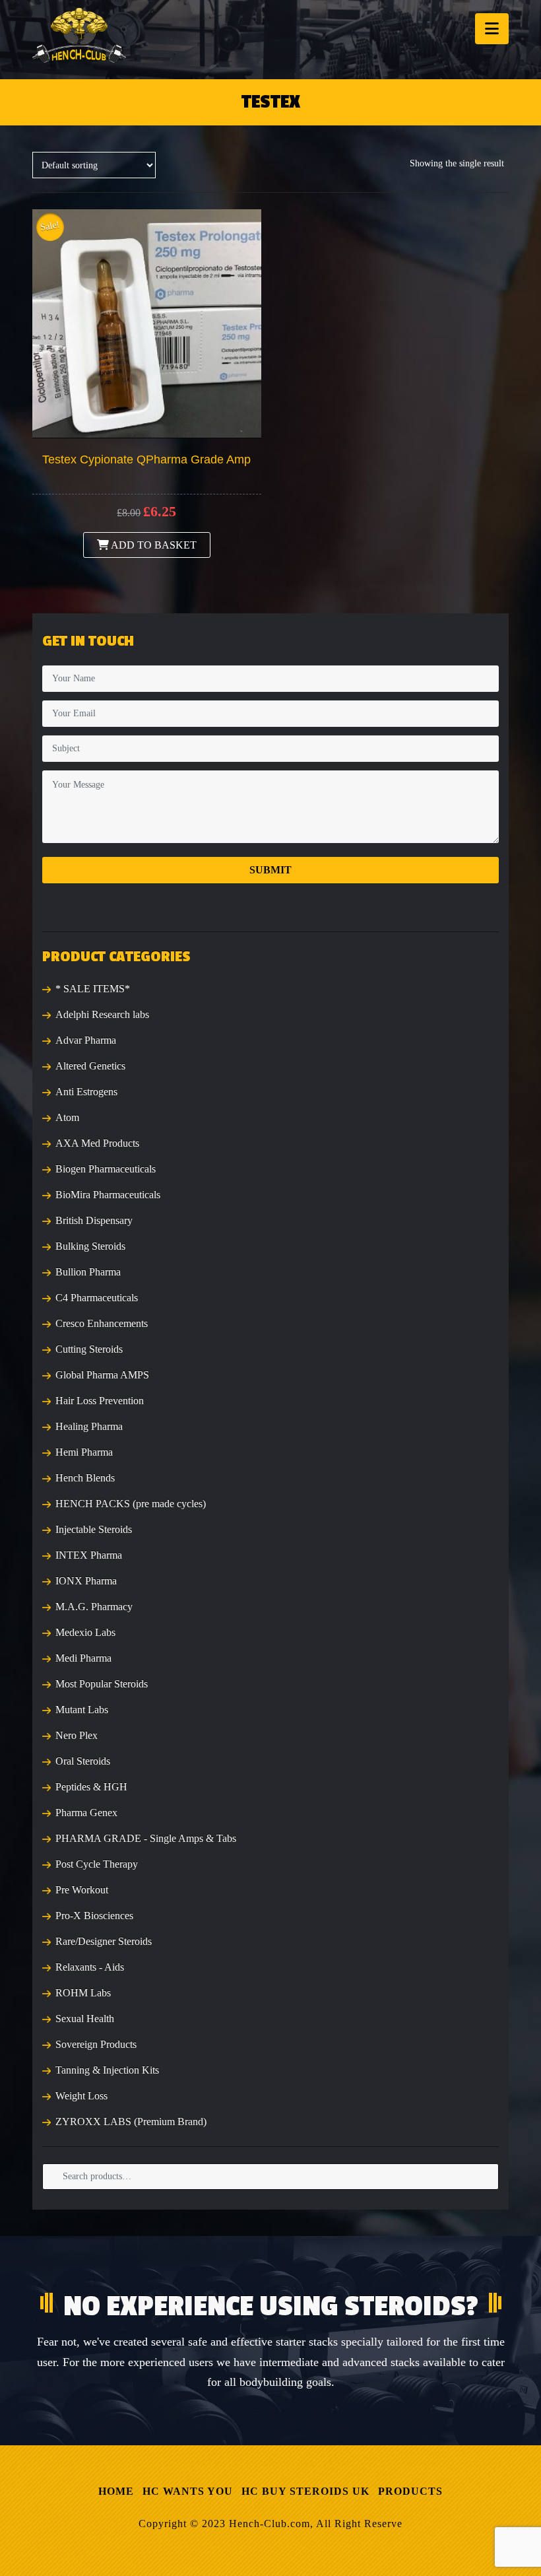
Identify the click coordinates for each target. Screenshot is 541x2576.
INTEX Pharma (89, 1555)
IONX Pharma (86, 1581)
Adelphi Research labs (102, 1014)
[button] (492, 29)
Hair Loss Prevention (100, 1401)
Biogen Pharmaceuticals (106, 1169)
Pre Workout (82, 1890)
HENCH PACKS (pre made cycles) (131, 1504)
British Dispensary (94, 1220)
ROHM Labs (83, 1993)
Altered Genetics (90, 1066)
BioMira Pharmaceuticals (108, 1195)
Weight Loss (81, 2096)
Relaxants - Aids (90, 1967)
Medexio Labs (85, 1632)
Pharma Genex (86, 1813)
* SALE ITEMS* (93, 989)
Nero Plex (77, 1735)
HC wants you (188, 2491)
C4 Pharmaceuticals (97, 1298)
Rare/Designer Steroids (104, 1941)
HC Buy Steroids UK (305, 2491)
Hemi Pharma (84, 1452)
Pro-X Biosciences (94, 1915)
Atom (67, 1117)
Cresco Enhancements (102, 1323)
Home (116, 2491)
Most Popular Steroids (102, 1684)
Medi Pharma (83, 1658)
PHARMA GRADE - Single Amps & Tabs (146, 1838)
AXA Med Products (97, 1143)
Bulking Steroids (90, 1246)
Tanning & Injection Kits (107, 2070)
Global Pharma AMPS (102, 1375)
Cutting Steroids (89, 1349)
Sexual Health (85, 2018)
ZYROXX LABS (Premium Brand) (131, 2121)
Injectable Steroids (94, 1529)
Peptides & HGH (91, 1787)
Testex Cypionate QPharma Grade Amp (146, 459)
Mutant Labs (82, 1710)
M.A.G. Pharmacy (94, 1607)
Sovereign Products (96, 2044)
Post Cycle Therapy (97, 1864)
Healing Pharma (89, 1426)
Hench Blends (85, 1478)
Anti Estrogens (86, 1092)
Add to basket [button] (153, 545)
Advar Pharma (86, 1040)
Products (410, 2491)
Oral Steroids (83, 1761)
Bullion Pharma (88, 1272)
